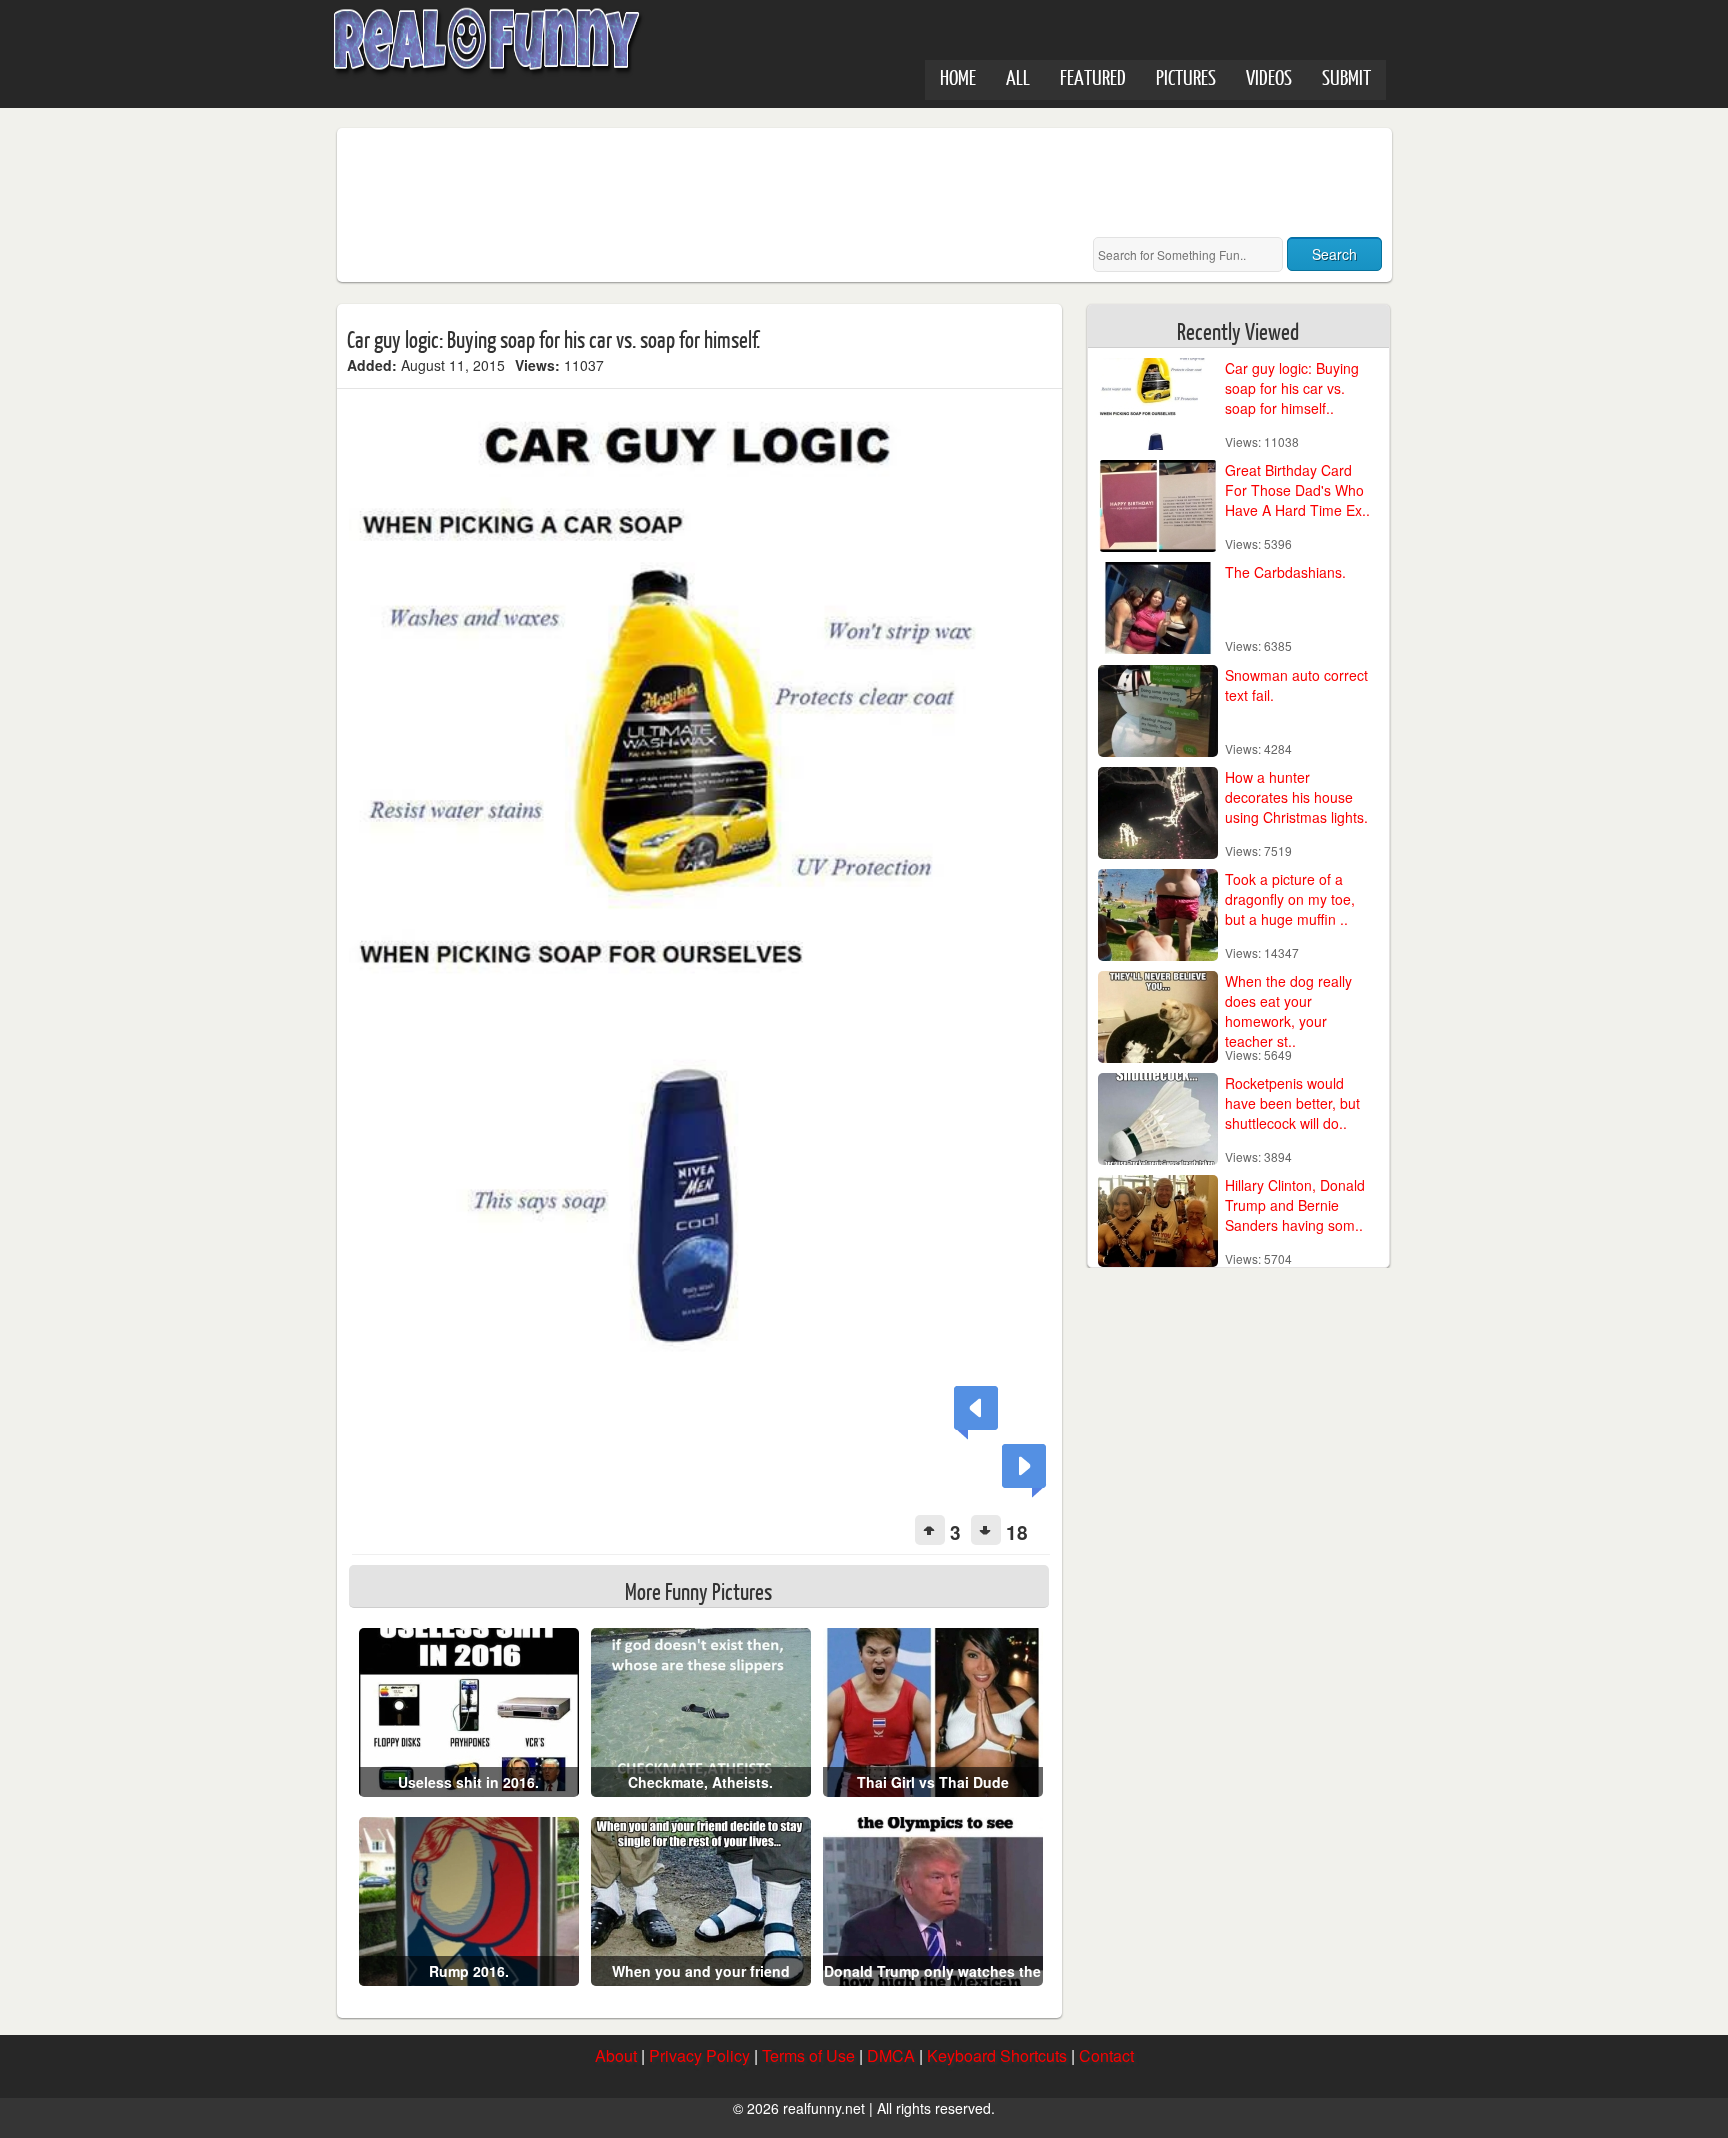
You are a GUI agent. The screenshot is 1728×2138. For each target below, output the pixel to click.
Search (1334, 254)
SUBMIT (1346, 76)
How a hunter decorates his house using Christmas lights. (1296, 797)
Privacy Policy (699, 2055)
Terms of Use (808, 2055)
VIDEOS (1269, 76)
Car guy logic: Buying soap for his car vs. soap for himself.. (1292, 388)
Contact (1106, 2055)
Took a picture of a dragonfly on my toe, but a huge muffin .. (1290, 899)
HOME (958, 76)
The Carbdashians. (1285, 572)
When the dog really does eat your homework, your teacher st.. (1288, 1011)
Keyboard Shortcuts (997, 2055)
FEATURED (1093, 76)
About (616, 2055)
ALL (1018, 76)
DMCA (891, 2055)
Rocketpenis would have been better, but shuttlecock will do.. (1292, 1103)
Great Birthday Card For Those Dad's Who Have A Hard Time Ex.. (1297, 490)
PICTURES (1186, 76)
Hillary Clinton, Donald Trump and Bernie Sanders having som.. (1295, 1205)
